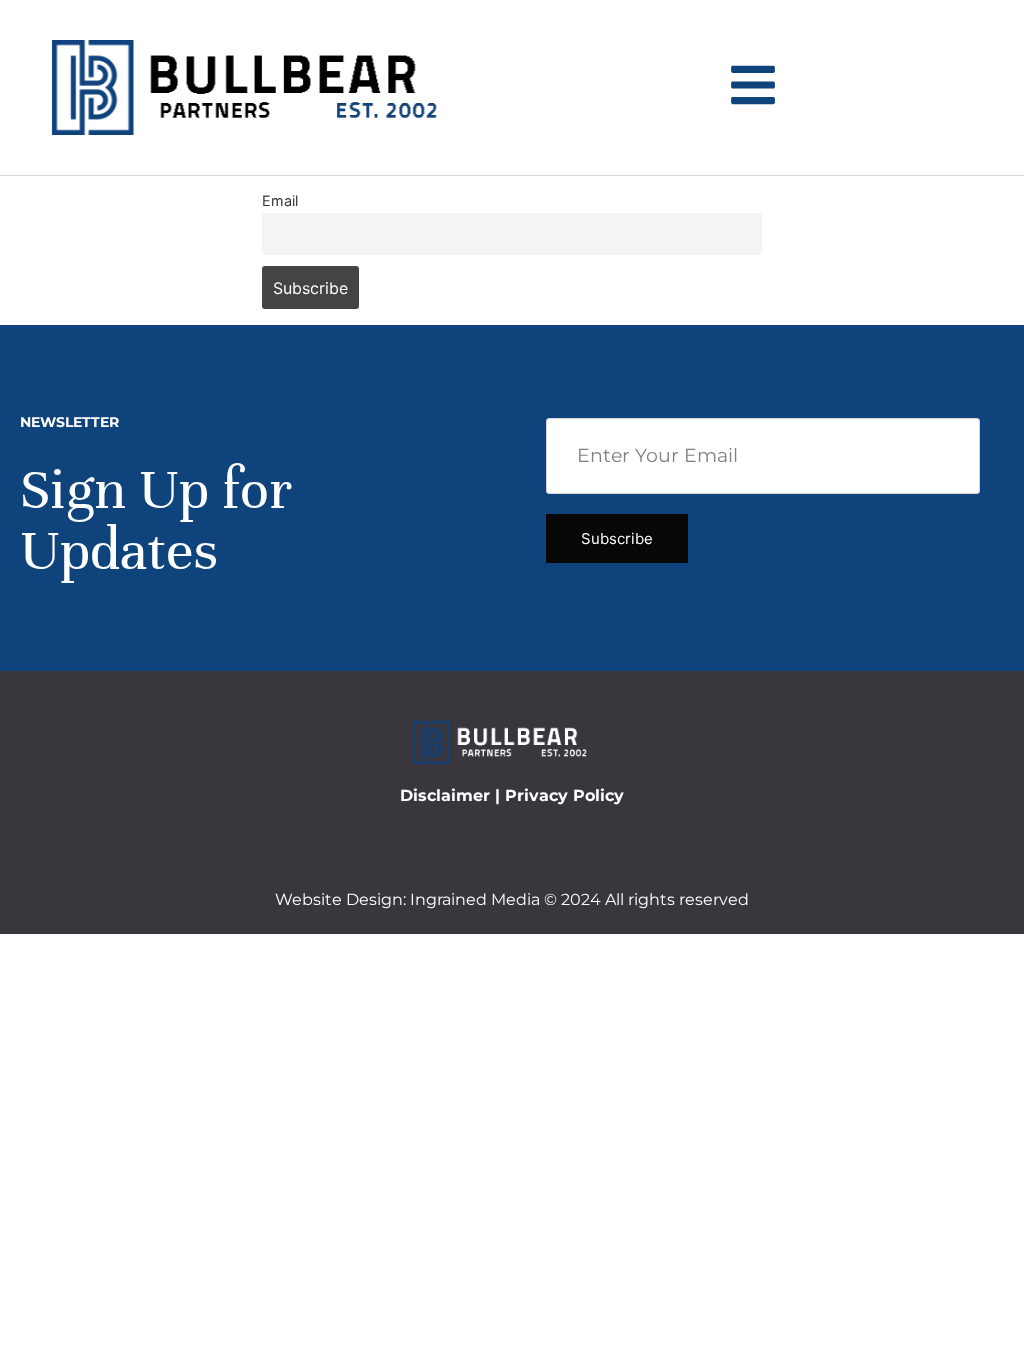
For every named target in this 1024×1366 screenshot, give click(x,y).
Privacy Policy (564, 795)
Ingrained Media (475, 899)
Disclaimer (445, 795)
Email (280, 200)
